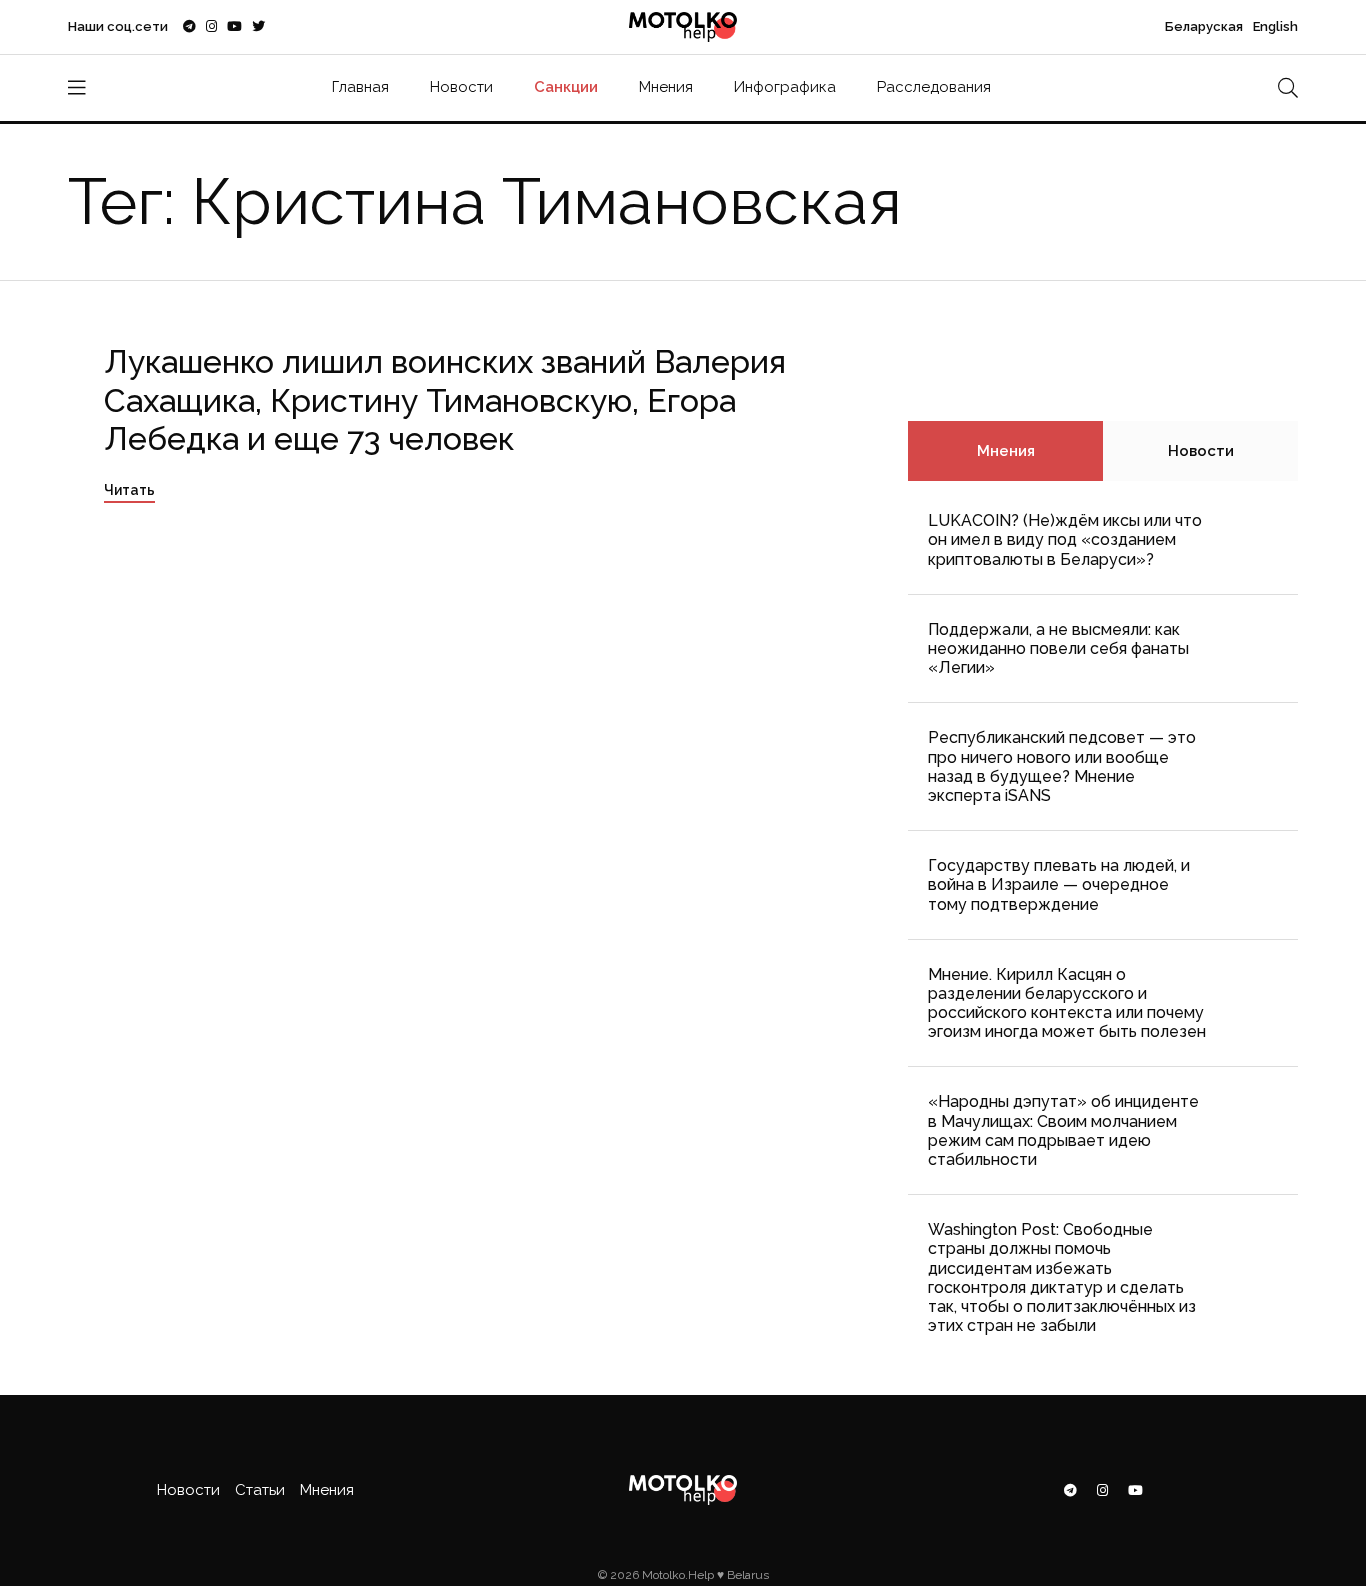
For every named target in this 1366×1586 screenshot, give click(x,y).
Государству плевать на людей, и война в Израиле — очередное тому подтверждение (1059, 884)
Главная (360, 87)
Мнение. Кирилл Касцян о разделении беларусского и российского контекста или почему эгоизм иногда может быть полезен (1067, 1003)
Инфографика (785, 87)
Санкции (566, 87)
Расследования (934, 87)
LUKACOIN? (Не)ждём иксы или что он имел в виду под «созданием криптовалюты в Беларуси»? (1065, 539)
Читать (129, 490)
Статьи (260, 1490)
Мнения (666, 87)
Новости (461, 87)
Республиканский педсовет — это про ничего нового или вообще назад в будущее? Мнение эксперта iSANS (1062, 766)
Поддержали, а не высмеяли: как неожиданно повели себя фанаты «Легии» (1058, 648)
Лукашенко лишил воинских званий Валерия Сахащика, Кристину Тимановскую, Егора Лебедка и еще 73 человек (445, 400)
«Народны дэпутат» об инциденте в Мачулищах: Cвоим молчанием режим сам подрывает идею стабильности (1063, 1130)
